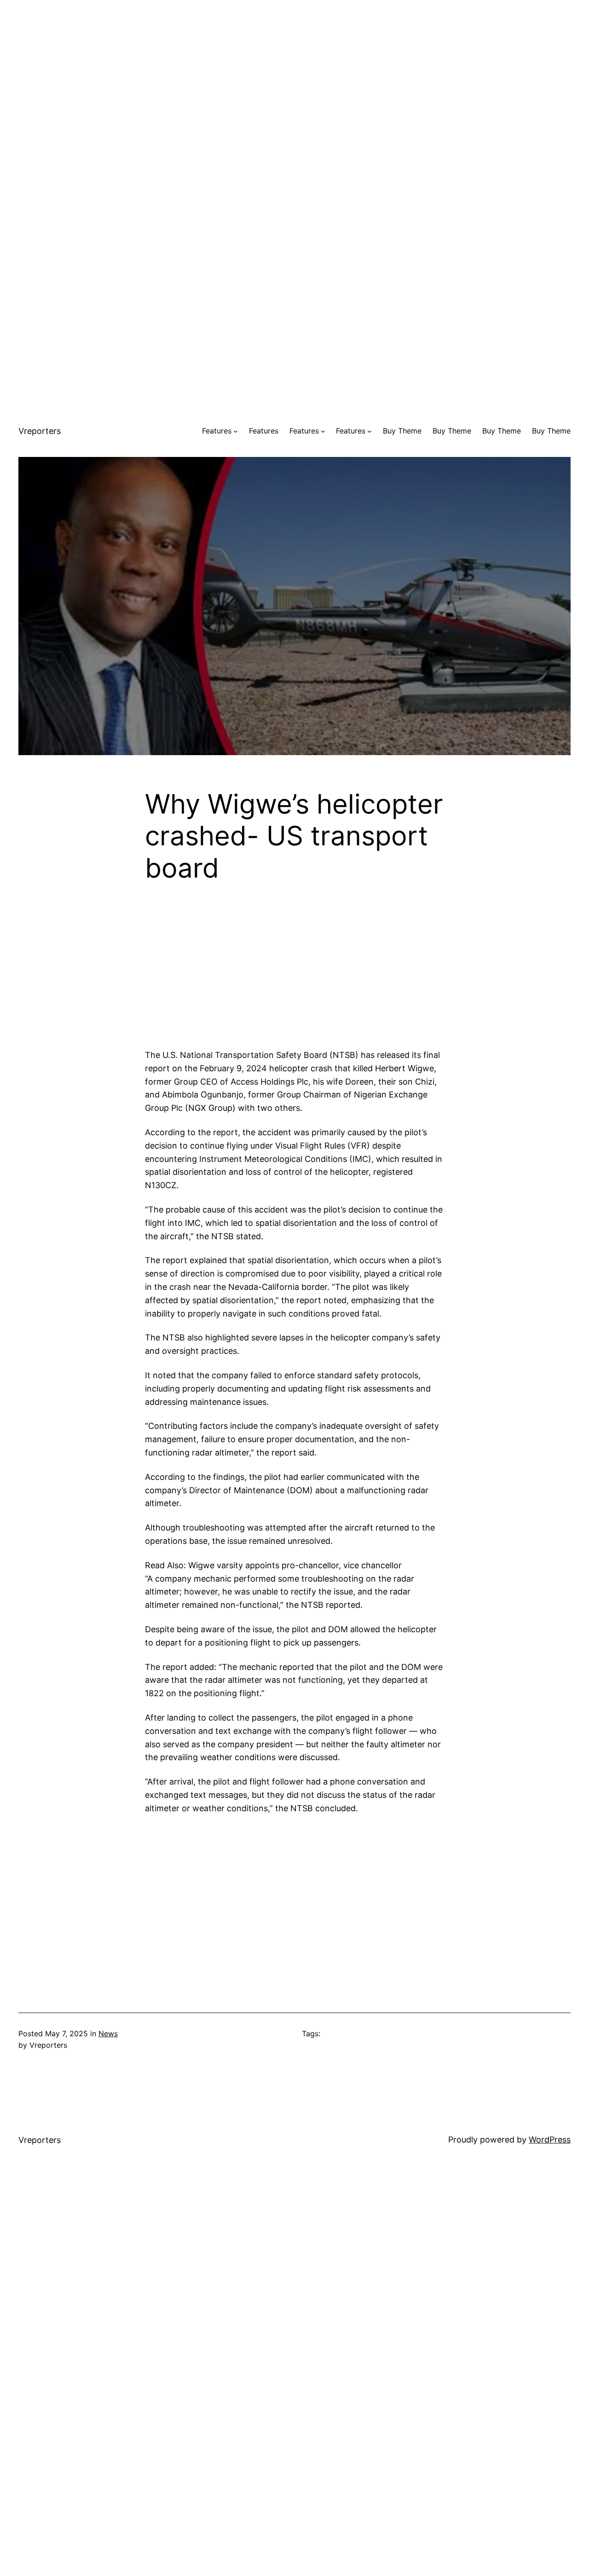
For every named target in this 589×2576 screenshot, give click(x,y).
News (108, 2033)
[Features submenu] (236, 431)
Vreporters (40, 431)
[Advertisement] (294, 64)
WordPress (550, 2140)
